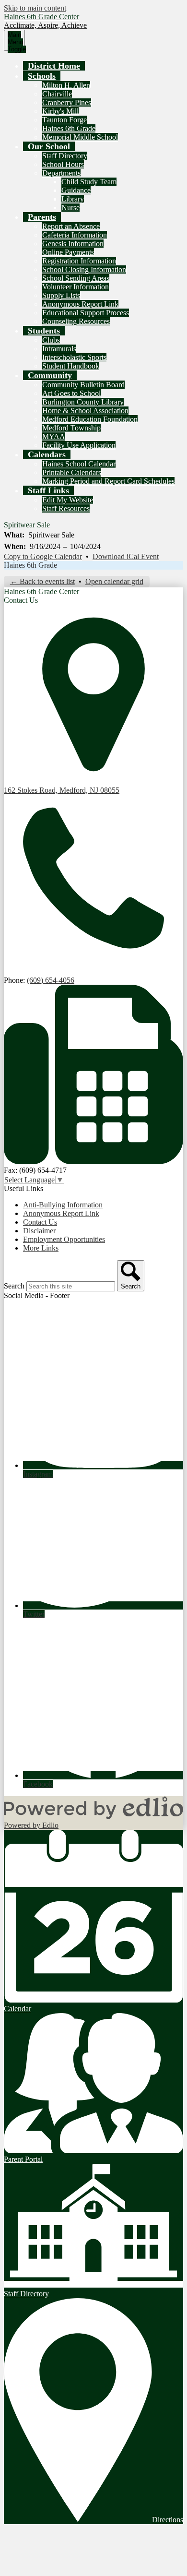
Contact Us (40, 1222)
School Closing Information (84, 269)
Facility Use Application (79, 445)
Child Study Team (89, 182)
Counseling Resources (76, 321)
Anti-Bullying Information (63, 1205)
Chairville (57, 94)
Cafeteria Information (75, 235)
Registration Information (79, 261)
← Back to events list (42, 581)
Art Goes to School (71, 393)
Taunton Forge (64, 120)
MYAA (54, 436)
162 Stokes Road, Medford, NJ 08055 (62, 790)
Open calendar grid (114, 581)
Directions (168, 2520)
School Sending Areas (76, 278)
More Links (41, 1248)
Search (14, 1286)
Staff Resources (66, 508)
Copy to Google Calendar (43, 556)
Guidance (76, 190)
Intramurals (59, 349)
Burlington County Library (83, 402)
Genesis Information (73, 244)
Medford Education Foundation (90, 419)
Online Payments (68, 252)
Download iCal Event (126, 556)
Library (73, 199)
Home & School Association (85, 411)
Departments (61, 173)
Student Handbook (71, 366)
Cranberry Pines (67, 102)
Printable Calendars (72, 472)
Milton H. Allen (66, 85)
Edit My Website (68, 500)
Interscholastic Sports (74, 357)
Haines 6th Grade (69, 128)
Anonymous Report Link (80, 304)
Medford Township (71, 428)
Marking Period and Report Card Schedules (108, 481)
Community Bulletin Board (83, 385)
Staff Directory (65, 156)
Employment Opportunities (64, 1239)
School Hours (63, 164)
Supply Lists (61, 295)
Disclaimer (39, 1231)
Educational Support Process (86, 313)
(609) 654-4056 (51, 980)
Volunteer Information (76, 287)
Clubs (51, 340)
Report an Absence (71, 226)
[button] (42, 76)
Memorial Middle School (80, 137)
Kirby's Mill (60, 111)
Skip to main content (35, 8)
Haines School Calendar (79, 464)
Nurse (70, 208)
